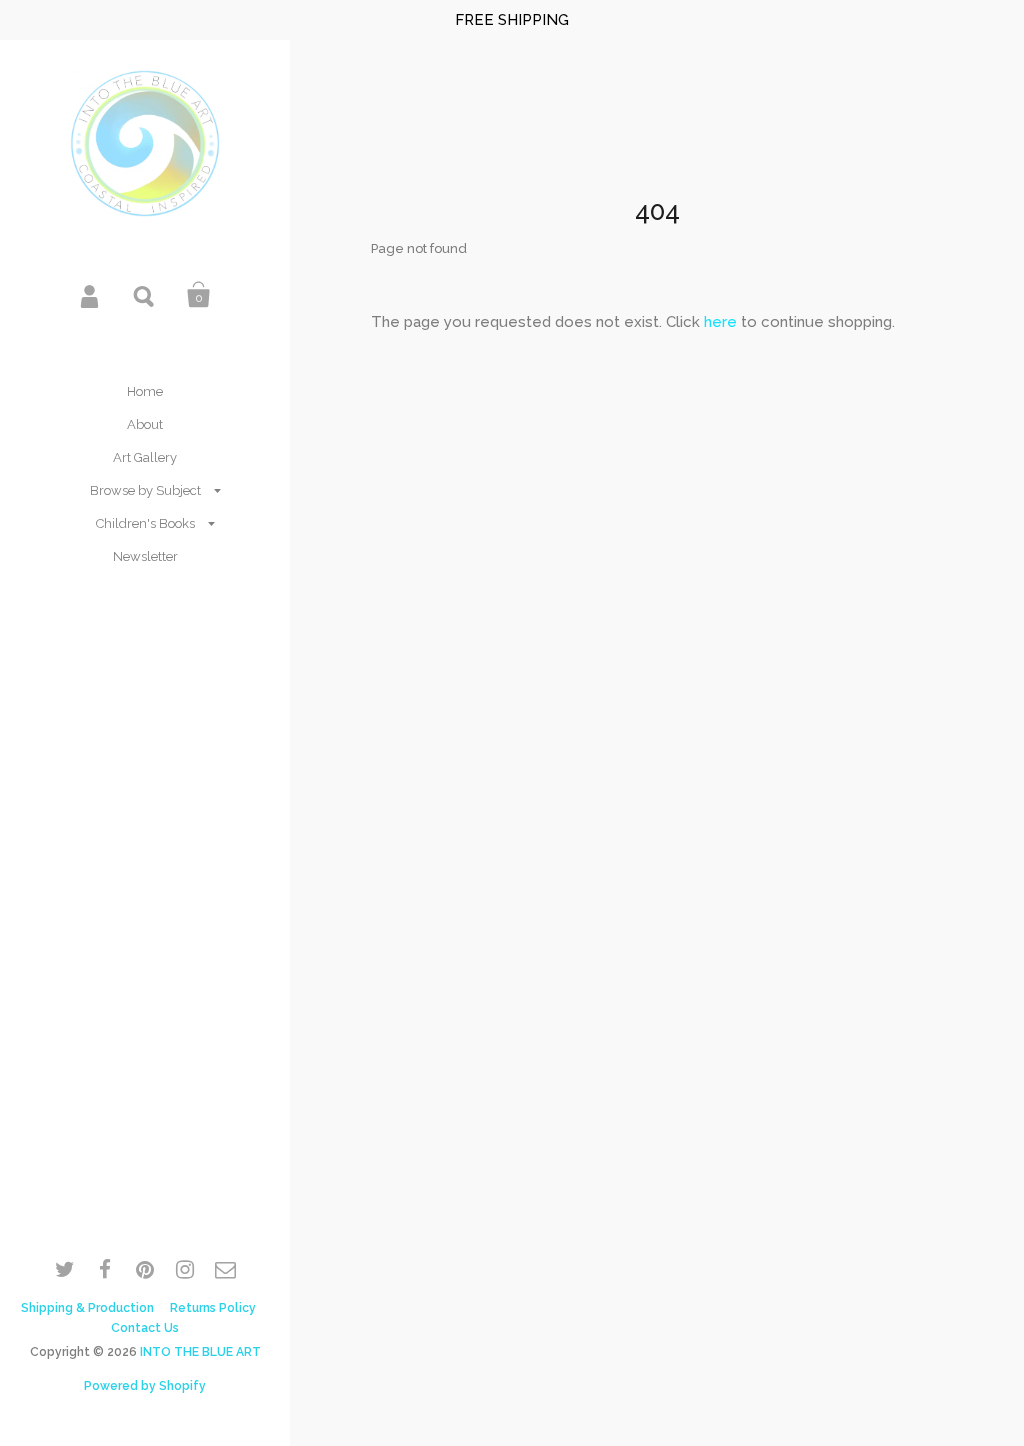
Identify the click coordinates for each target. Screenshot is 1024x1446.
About (145, 424)
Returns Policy (213, 1308)
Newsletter (145, 556)
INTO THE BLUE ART (200, 1352)
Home (145, 391)
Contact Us (145, 1328)
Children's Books (145, 523)
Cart (199, 295)
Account (91, 295)
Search (145, 295)
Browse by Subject (145, 490)
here (720, 322)
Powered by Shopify (145, 1386)
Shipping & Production (87, 1308)
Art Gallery (145, 457)
